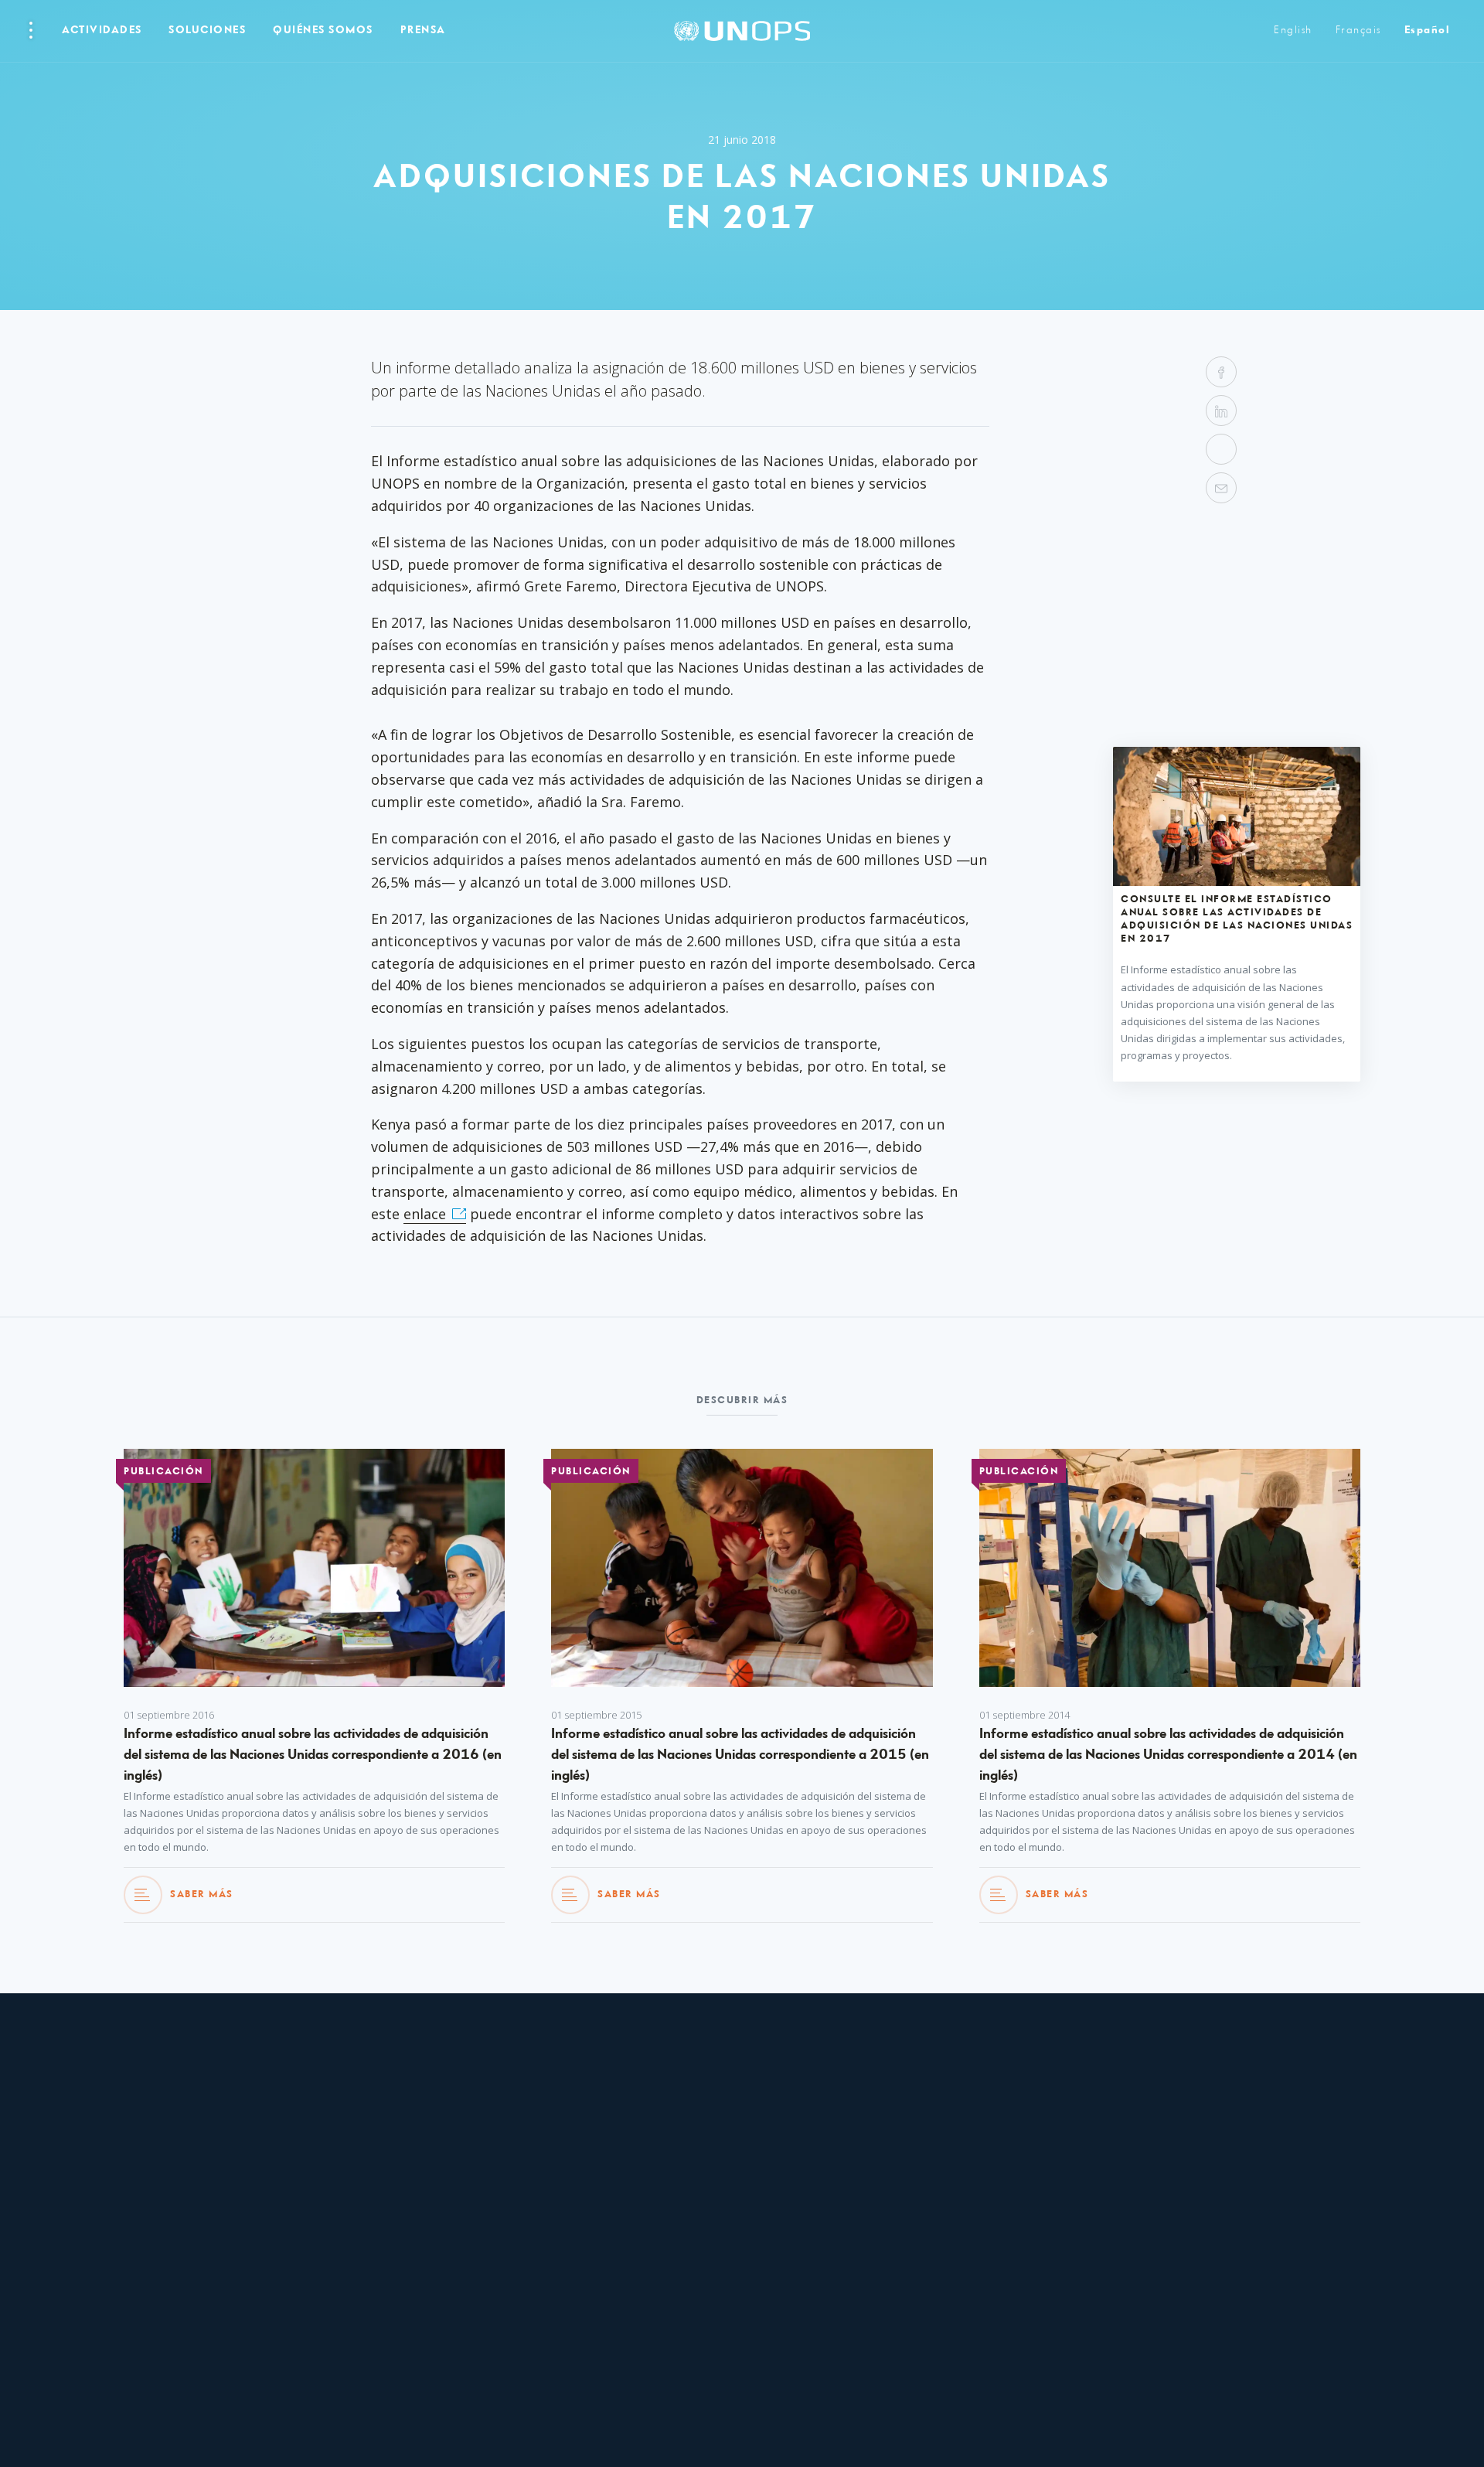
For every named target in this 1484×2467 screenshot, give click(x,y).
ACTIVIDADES (102, 31)
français (1358, 31)
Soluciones (207, 31)
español (1427, 31)
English (1293, 31)
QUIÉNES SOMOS (323, 31)
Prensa (423, 31)
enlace (425, 1214)
